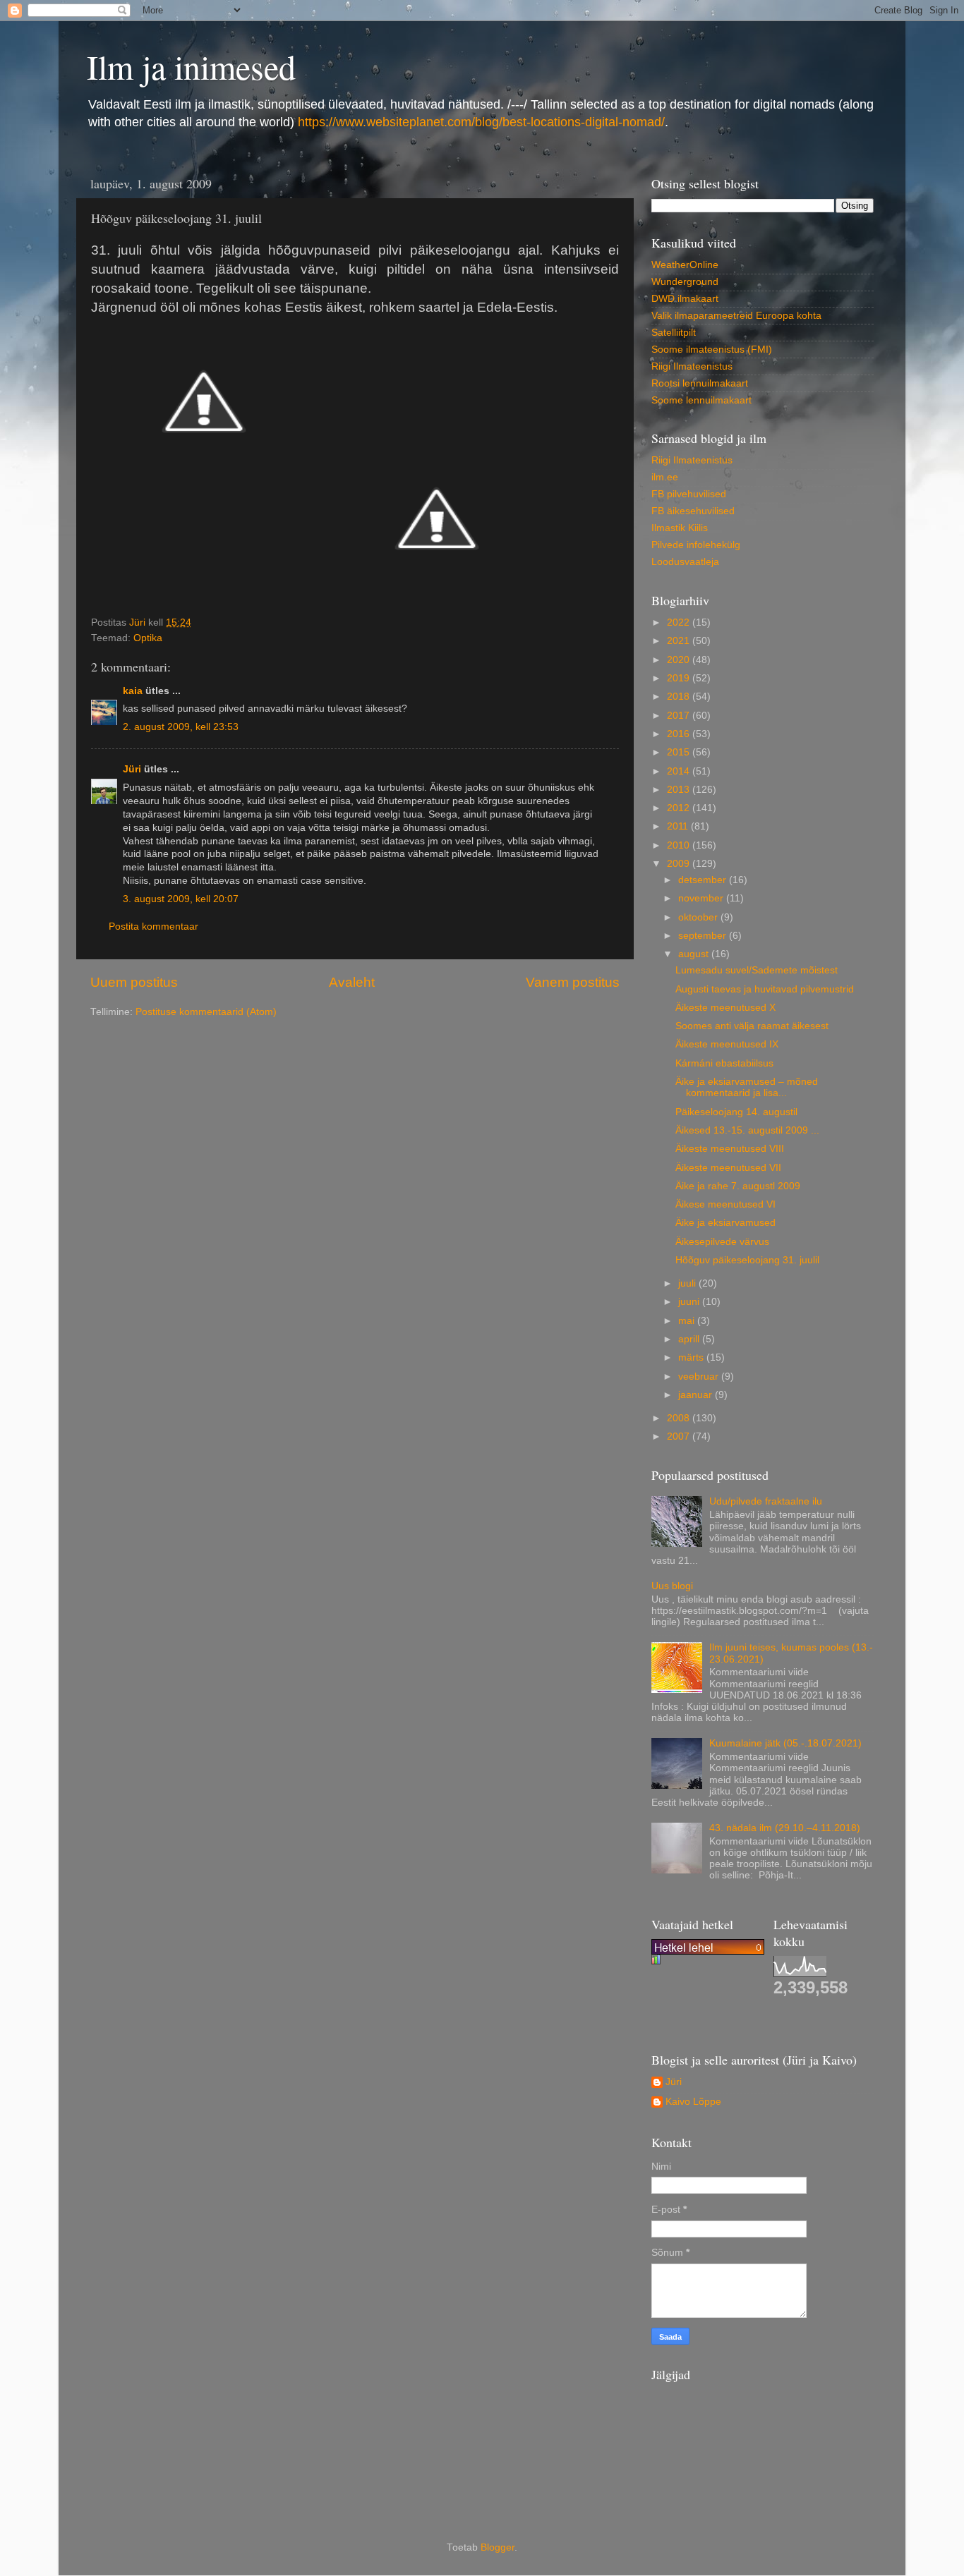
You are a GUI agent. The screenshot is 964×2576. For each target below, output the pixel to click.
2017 (680, 716)
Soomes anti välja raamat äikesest (752, 1026)
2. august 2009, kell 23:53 (181, 727)
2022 (680, 622)
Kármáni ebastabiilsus (724, 1063)
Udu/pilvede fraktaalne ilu (766, 1501)
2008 (680, 1418)
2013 (680, 790)
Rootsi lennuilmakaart (700, 383)
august (695, 954)
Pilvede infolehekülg (696, 545)
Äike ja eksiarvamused (725, 1223)
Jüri (132, 769)
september (704, 936)
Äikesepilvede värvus (722, 1242)
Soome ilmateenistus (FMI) (712, 350)
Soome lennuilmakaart (701, 400)
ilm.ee (665, 477)
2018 (680, 697)
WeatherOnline (685, 265)
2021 (680, 641)
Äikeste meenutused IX (727, 1044)
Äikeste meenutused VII (728, 1168)
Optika (148, 638)
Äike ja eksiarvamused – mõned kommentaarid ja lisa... (747, 1087)
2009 (680, 864)
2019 (680, 678)
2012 (680, 808)
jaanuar (697, 1395)
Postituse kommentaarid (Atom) (206, 1012)
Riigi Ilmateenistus (692, 366)
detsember (704, 880)
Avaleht (352, 982)
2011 (679, 826)
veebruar (700, 1377)
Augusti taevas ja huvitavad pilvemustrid (765, 989)
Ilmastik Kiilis (680, 528)
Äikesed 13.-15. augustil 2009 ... (747, 1130)
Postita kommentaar (153, 926)
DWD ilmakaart (685, 299)
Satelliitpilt (674, 333)
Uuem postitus (134, 982)
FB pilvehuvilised (689, 494)
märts (692, 1357)
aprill (690, 1339)
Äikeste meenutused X (725, 1008)
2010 (680, 845)
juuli (688, 1283)
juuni (690, 1302)
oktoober (699, 917)
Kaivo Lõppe (693, 2102)
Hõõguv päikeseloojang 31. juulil (747, 1260)
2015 (680, 752)
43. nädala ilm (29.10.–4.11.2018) (785, 1828)
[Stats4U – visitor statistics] (708, 1947)
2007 (680, 1436)
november (702, 898)
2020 (680, 660)
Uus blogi (672, 1586)
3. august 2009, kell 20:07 (181, 899)
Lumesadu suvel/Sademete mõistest (757, 970)
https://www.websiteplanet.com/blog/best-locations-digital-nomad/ (481, 122)
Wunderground (685, 282)
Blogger (498, 2547)
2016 (680, 734)
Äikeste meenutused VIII (730, 1149)
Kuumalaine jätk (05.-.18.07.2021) (785, 1743)
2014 (680, 771)
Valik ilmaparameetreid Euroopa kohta (736, 316)
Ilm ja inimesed (191, 66)
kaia (133, 691)
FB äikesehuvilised (693, 511)
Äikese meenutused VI (725, 1204)
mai (688, 1321)
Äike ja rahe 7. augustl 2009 (738, 1186)
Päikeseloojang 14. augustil (736, 1112)
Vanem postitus (573, 982)
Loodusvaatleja (685, 562)
